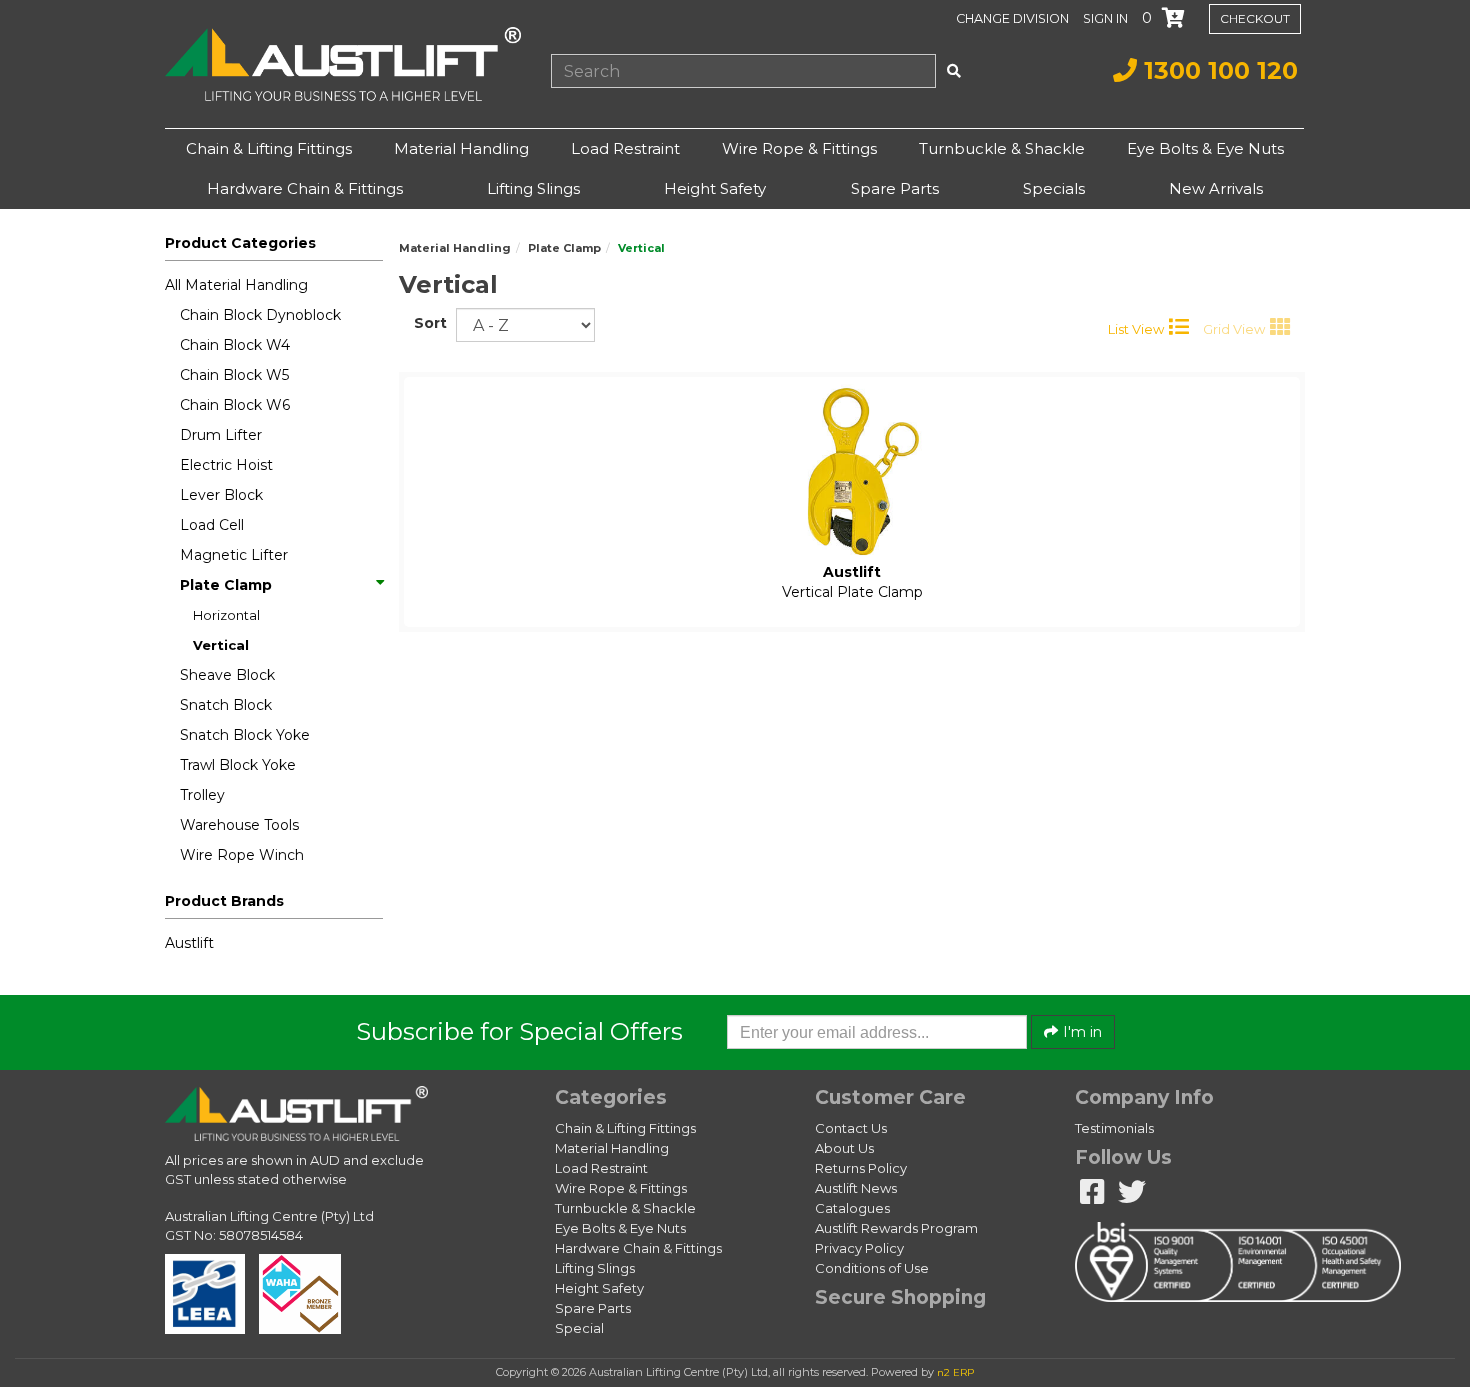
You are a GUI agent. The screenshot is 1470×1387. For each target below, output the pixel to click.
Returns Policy (861, 1168)
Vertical (221, 645)
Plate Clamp (226, 585)
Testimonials (1114, 1128)
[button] (1107, 18)
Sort (427, 323)
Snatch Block (226, 705)
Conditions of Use (872, 1268)
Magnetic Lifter (234, 555)
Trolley (202, 795)
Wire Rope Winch (242, 855)
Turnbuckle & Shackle (1002, 148)
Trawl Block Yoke (238, 765)
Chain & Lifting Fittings (269, 148)
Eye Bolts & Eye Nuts (1205, 148)
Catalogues (852, 1208)
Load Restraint (625, 148)
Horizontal (226, 615)
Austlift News (856, 1188)
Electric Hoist (226, 465)
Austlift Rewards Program (896, 1228)
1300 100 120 (1217, 70)
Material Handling (461, 148)
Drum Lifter (221, 435)
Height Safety (715, 188)
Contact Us (851, 1128)
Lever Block (221, 495)
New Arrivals (1216, 188)
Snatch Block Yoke (245, 735)
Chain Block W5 (234, 375)
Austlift (189, 943)
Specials (1054, 188)
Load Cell (212, 525)
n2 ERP (955, 1372)
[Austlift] (343, 64)
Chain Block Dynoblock (260, 315)
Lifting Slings (533, 188)
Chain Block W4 (235, 345)
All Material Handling (236, 285)
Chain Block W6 (235, 405)
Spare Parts (895, 188)
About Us (844, 1148)
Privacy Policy (859, 1248)
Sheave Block (227, 675)
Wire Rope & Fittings (799, 148)
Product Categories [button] (240, 243)
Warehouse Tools (239, 825)
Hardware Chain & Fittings (305, 188)
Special (579, 1328)
